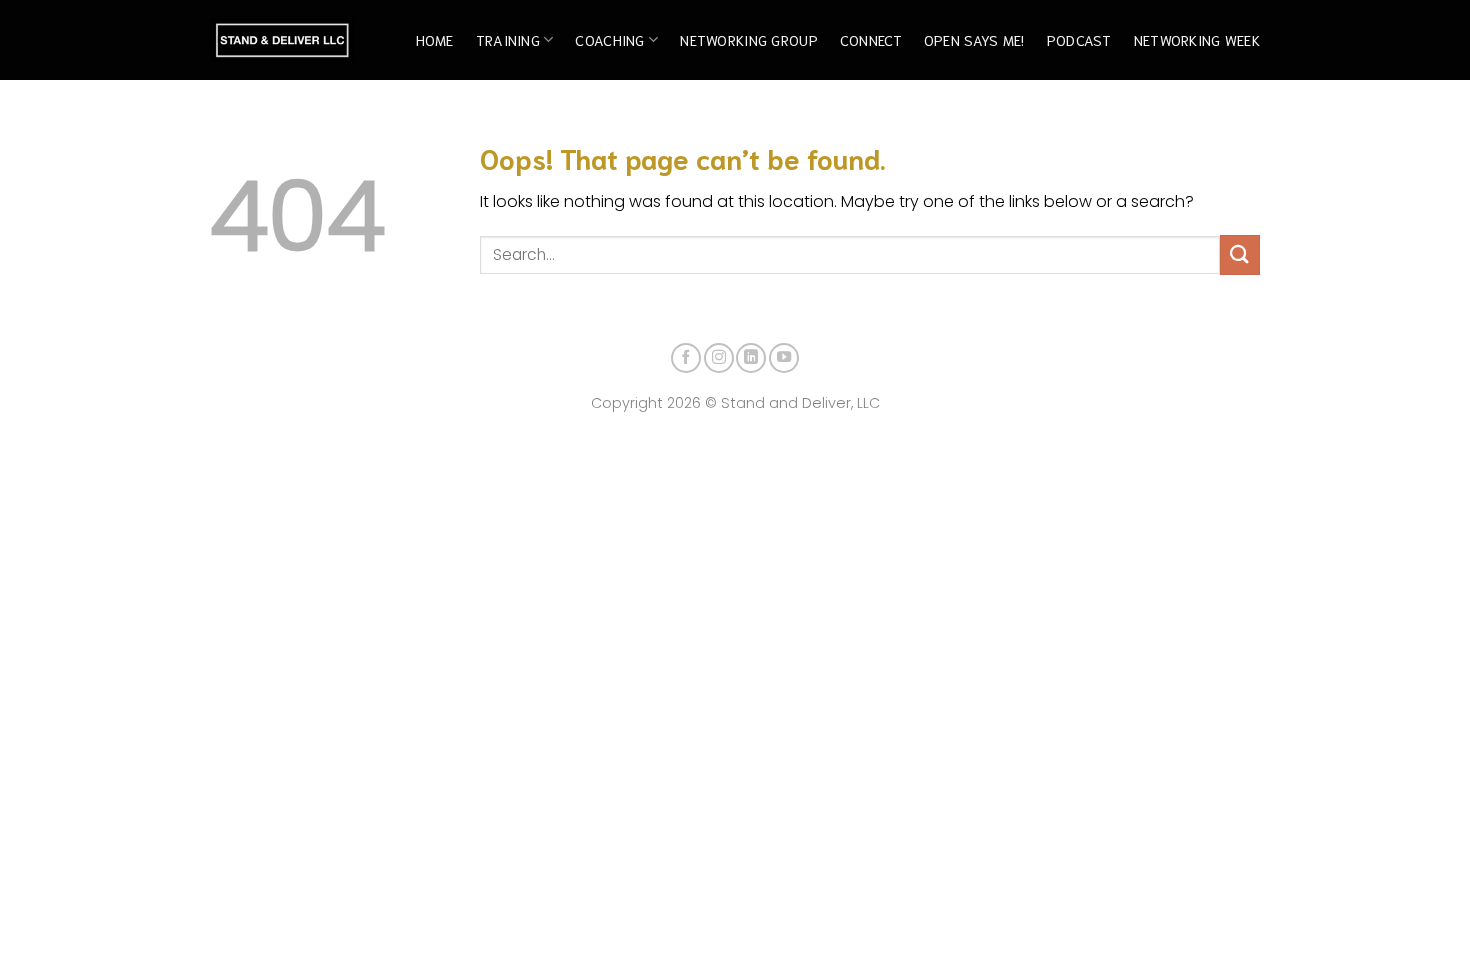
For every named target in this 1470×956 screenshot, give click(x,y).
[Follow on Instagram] (719, 358)
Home (435, 39)
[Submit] (1240, 254)
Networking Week (1197, 39)
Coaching (609, 39)
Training (508, 39)
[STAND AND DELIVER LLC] (282, 40)
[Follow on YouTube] (784, 358)
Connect (871, 39)
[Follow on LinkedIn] (751, 358)
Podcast (1079, 39)
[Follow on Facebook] (686, 358)
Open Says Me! (974, 39)
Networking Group (749, 39)
